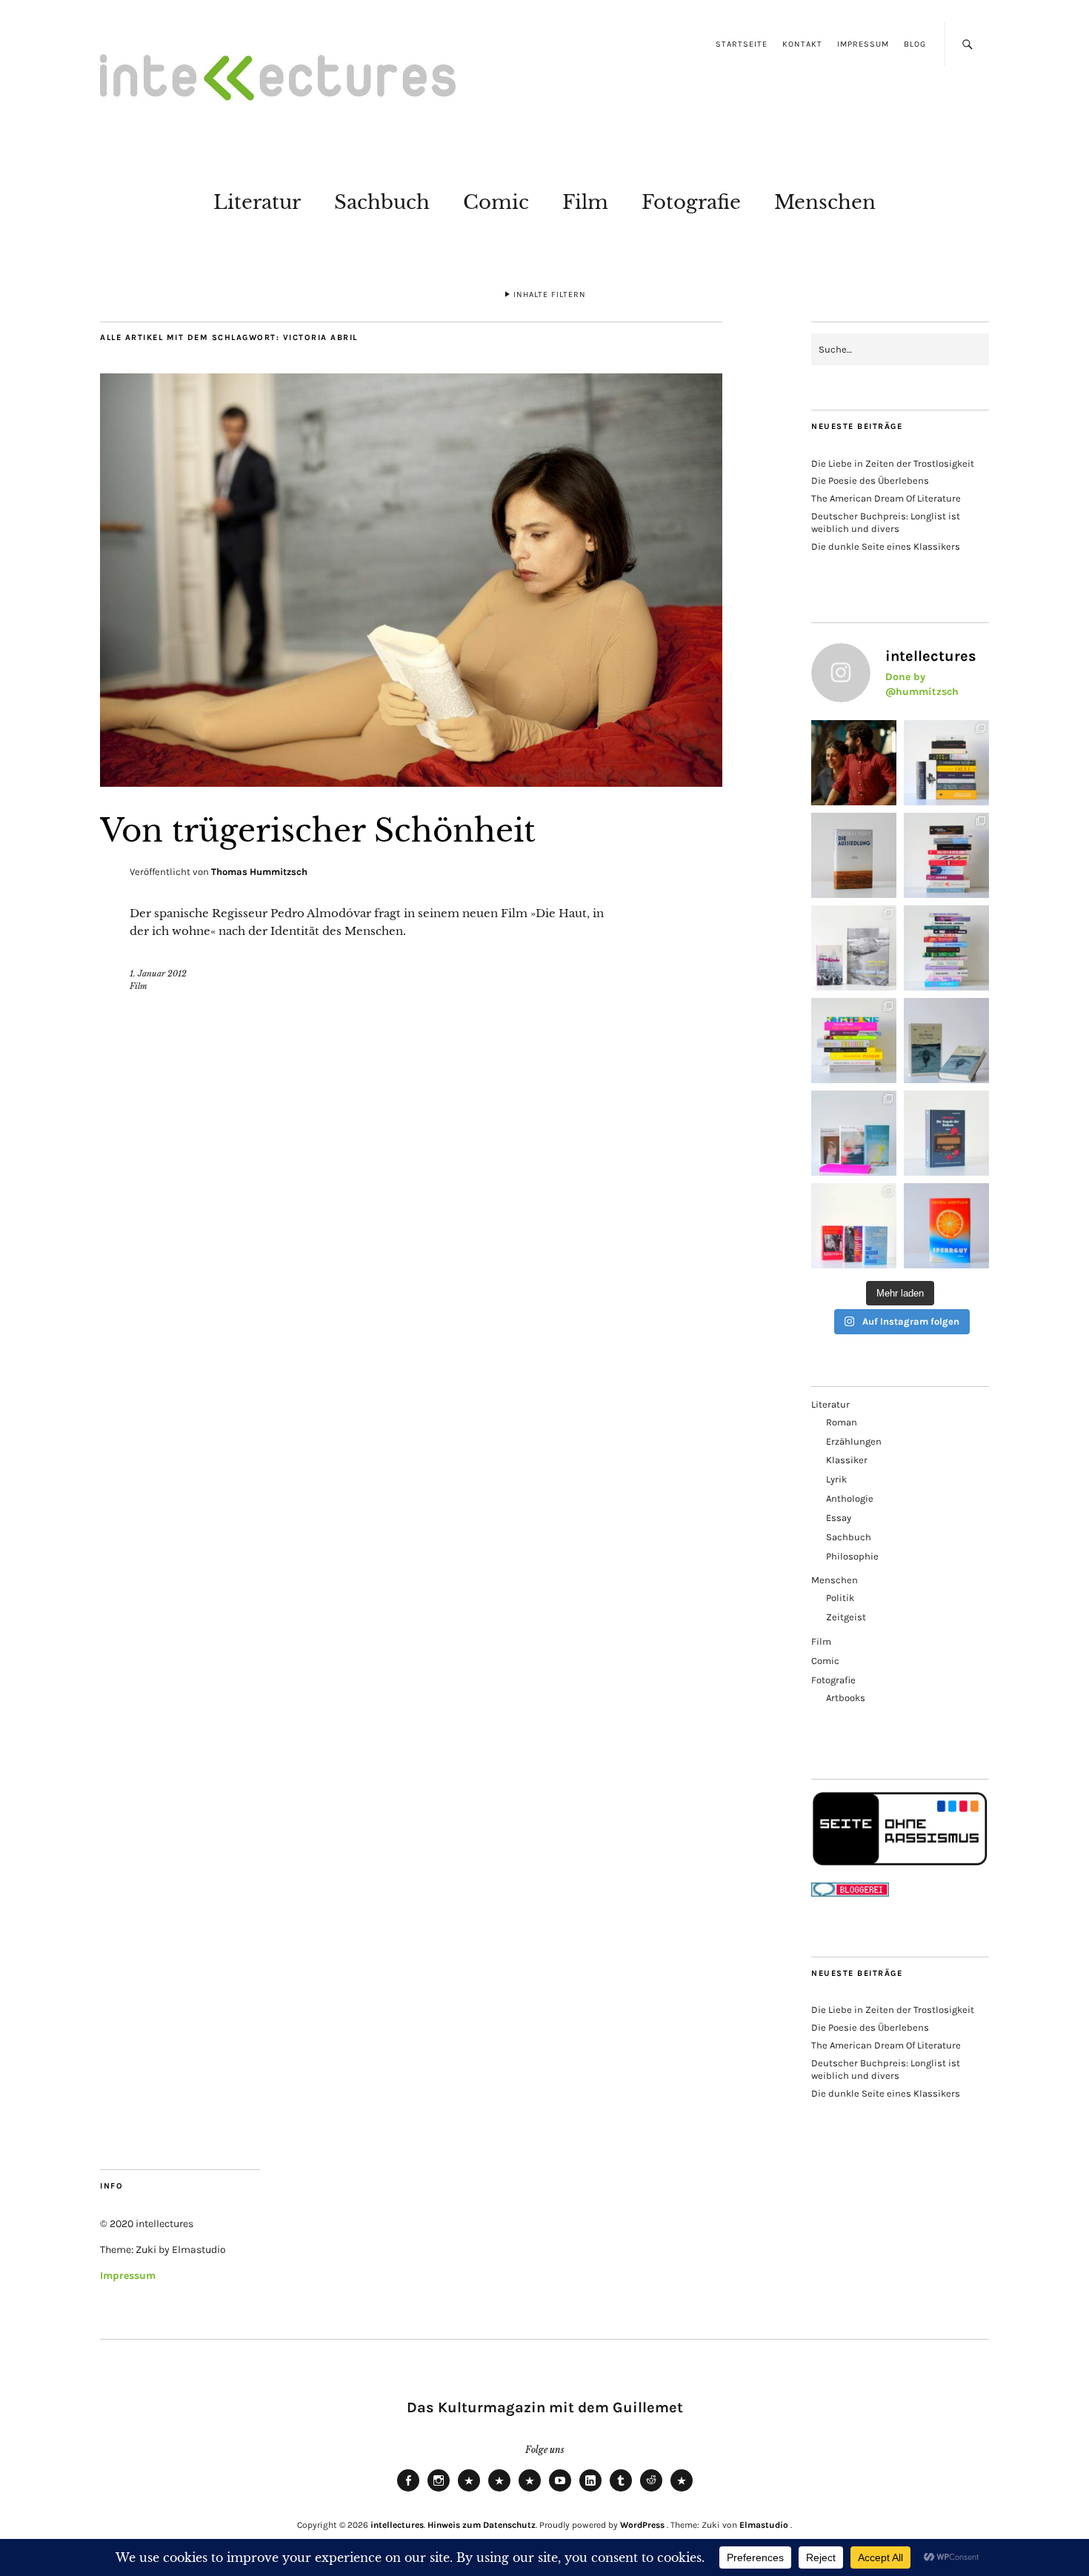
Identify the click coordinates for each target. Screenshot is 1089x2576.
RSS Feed (530, 2491)
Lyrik (836, 1479)
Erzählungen (854, 1441)
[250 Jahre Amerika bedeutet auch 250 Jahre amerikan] (946, 763)
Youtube (560, 2491)
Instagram (439, 2491)
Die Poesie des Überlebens (870, 480)
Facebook (408, 2491)
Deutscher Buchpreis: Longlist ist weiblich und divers (886, 522)
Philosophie (852, 1556)
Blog (915, 44)
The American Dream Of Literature (886, 498)
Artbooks (846, 1698)
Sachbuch (382, 202)
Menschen (825, 202)
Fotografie (691, 202)
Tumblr (621, 2491)
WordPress (642, 2525)
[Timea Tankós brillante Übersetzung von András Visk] (854, 855)
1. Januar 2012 (158, 974)
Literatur (257, 202)
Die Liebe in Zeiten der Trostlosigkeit (893, 463)
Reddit (651, 2491)
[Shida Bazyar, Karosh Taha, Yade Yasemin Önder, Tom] (946, 948)
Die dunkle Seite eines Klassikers (886, 546)
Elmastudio (764, 2525)
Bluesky (469, 2491)
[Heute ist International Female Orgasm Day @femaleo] (854, 1041)
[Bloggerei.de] (850, 1893)
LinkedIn (590, 2491)
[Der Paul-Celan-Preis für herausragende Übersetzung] (946, 1041)
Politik (840, 1598)
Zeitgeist (846, 1617)
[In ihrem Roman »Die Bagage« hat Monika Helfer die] (854, 1133)
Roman (842, 1422)
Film (585, 202)
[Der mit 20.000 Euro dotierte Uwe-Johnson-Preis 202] (854, 1226)
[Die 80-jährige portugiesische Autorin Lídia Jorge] (946, 1133)
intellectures (397, 2525)
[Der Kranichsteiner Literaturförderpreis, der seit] (946, 1226)
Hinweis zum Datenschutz (482, 2525)
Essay (839, 1518)
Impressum (863, 44)
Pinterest (682, 2491)
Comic (496, 202)
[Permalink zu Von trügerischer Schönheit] (411, 782)
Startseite (742, 44)
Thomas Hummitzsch (259, 872)
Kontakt (802, 44)
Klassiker (847, 1460)
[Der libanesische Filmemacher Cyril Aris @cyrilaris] (854, 763)
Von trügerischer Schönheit (318, 831)
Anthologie (850, 1498)
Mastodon (499, 2491)
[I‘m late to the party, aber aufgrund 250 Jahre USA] (946, 855)
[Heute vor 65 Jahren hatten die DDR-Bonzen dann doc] (854, 948)
